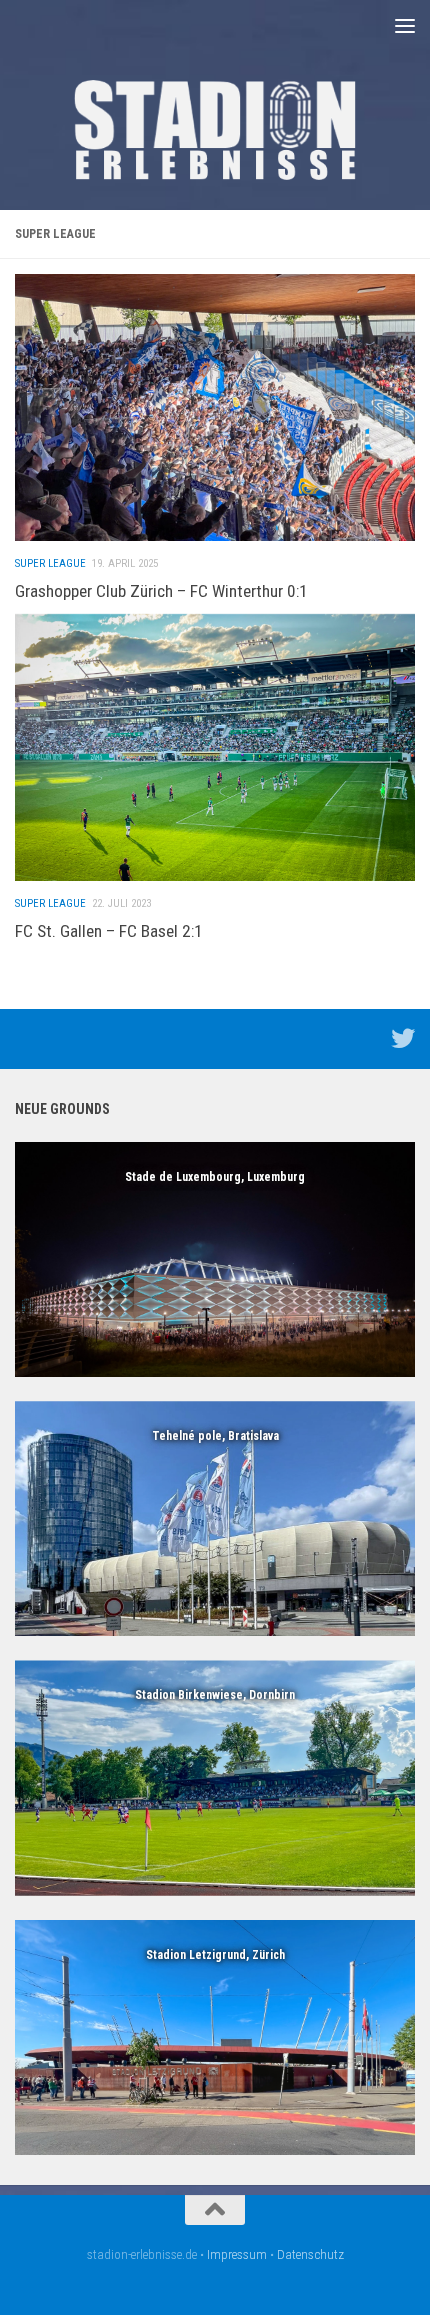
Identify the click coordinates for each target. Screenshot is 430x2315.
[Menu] (405, 25)
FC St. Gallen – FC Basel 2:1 (109, 931)
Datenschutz (310, 2254)
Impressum (237, 2254)
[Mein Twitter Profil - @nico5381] (403, 1038)
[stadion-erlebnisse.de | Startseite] (215, 130)
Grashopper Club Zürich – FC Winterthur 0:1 (161, 591)
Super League (50, 563)
